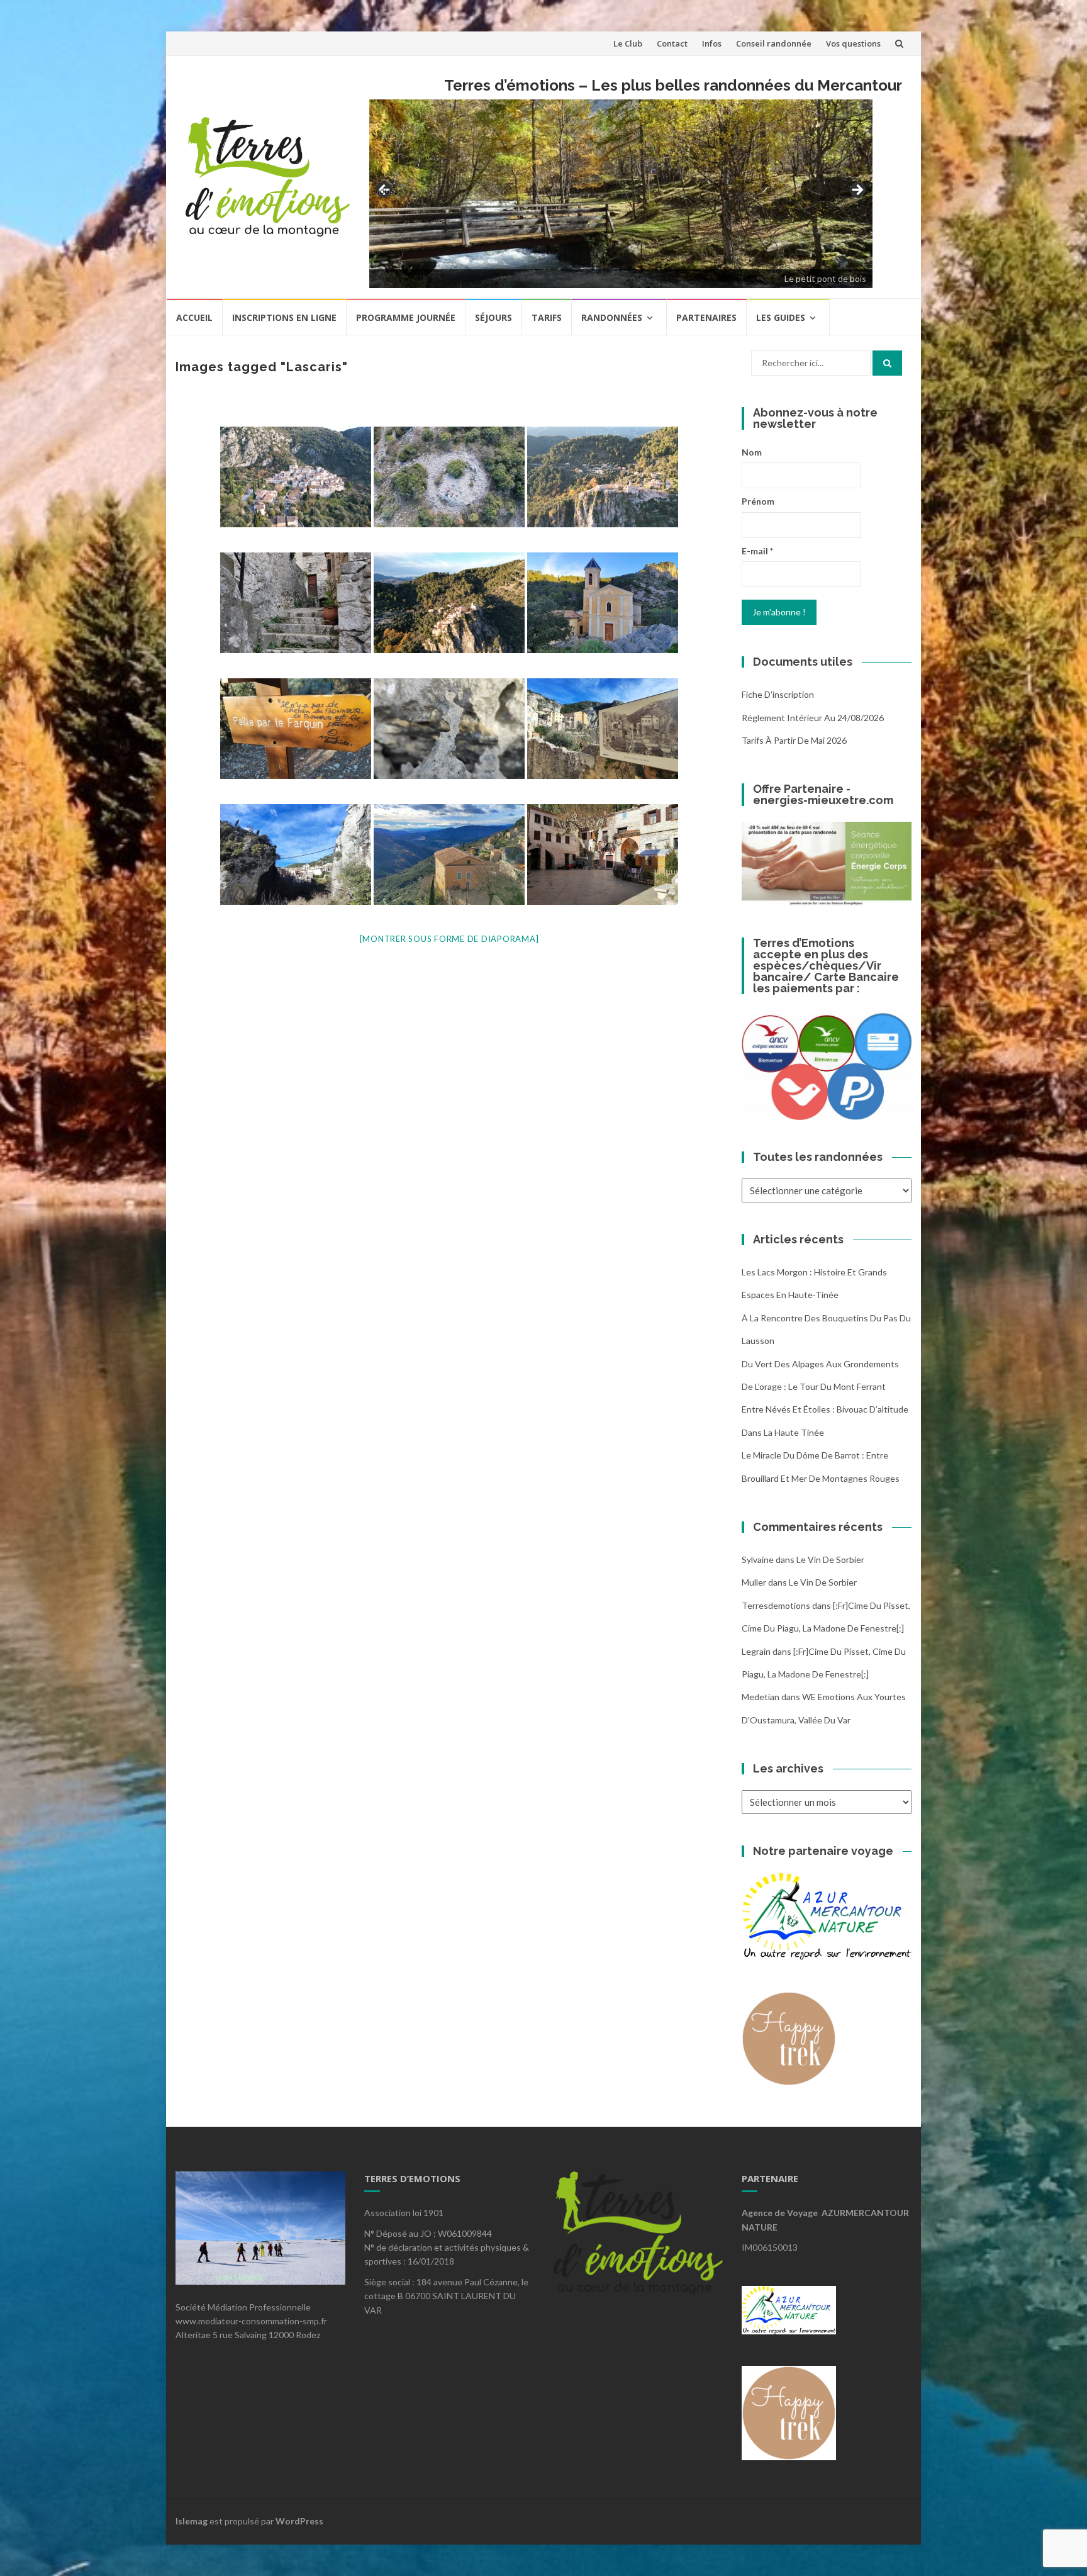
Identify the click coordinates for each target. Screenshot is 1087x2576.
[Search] (887, 363)
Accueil (194, 317)
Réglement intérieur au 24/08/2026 (813, 718)
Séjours (493, 317)
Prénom (758, 501)
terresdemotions (776, 1605)
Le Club (628, 43)
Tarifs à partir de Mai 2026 (794, 740)
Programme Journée (406, 317)
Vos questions (853, 43)
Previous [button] (385, 190)
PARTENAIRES (706, 317)
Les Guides (781, 317)
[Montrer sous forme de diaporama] (449, 939)
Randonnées (612, 317)
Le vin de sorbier (830, 1560)
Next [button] (857, 191)
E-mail (757, 551)
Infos (712, 43)
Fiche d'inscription (778, 694)
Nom (752, 452)
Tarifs (547, 317)
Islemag (192, 2521)
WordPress (299, 2521)
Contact (672, 43)
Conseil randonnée (774, 43)
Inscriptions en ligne (284, 317)
